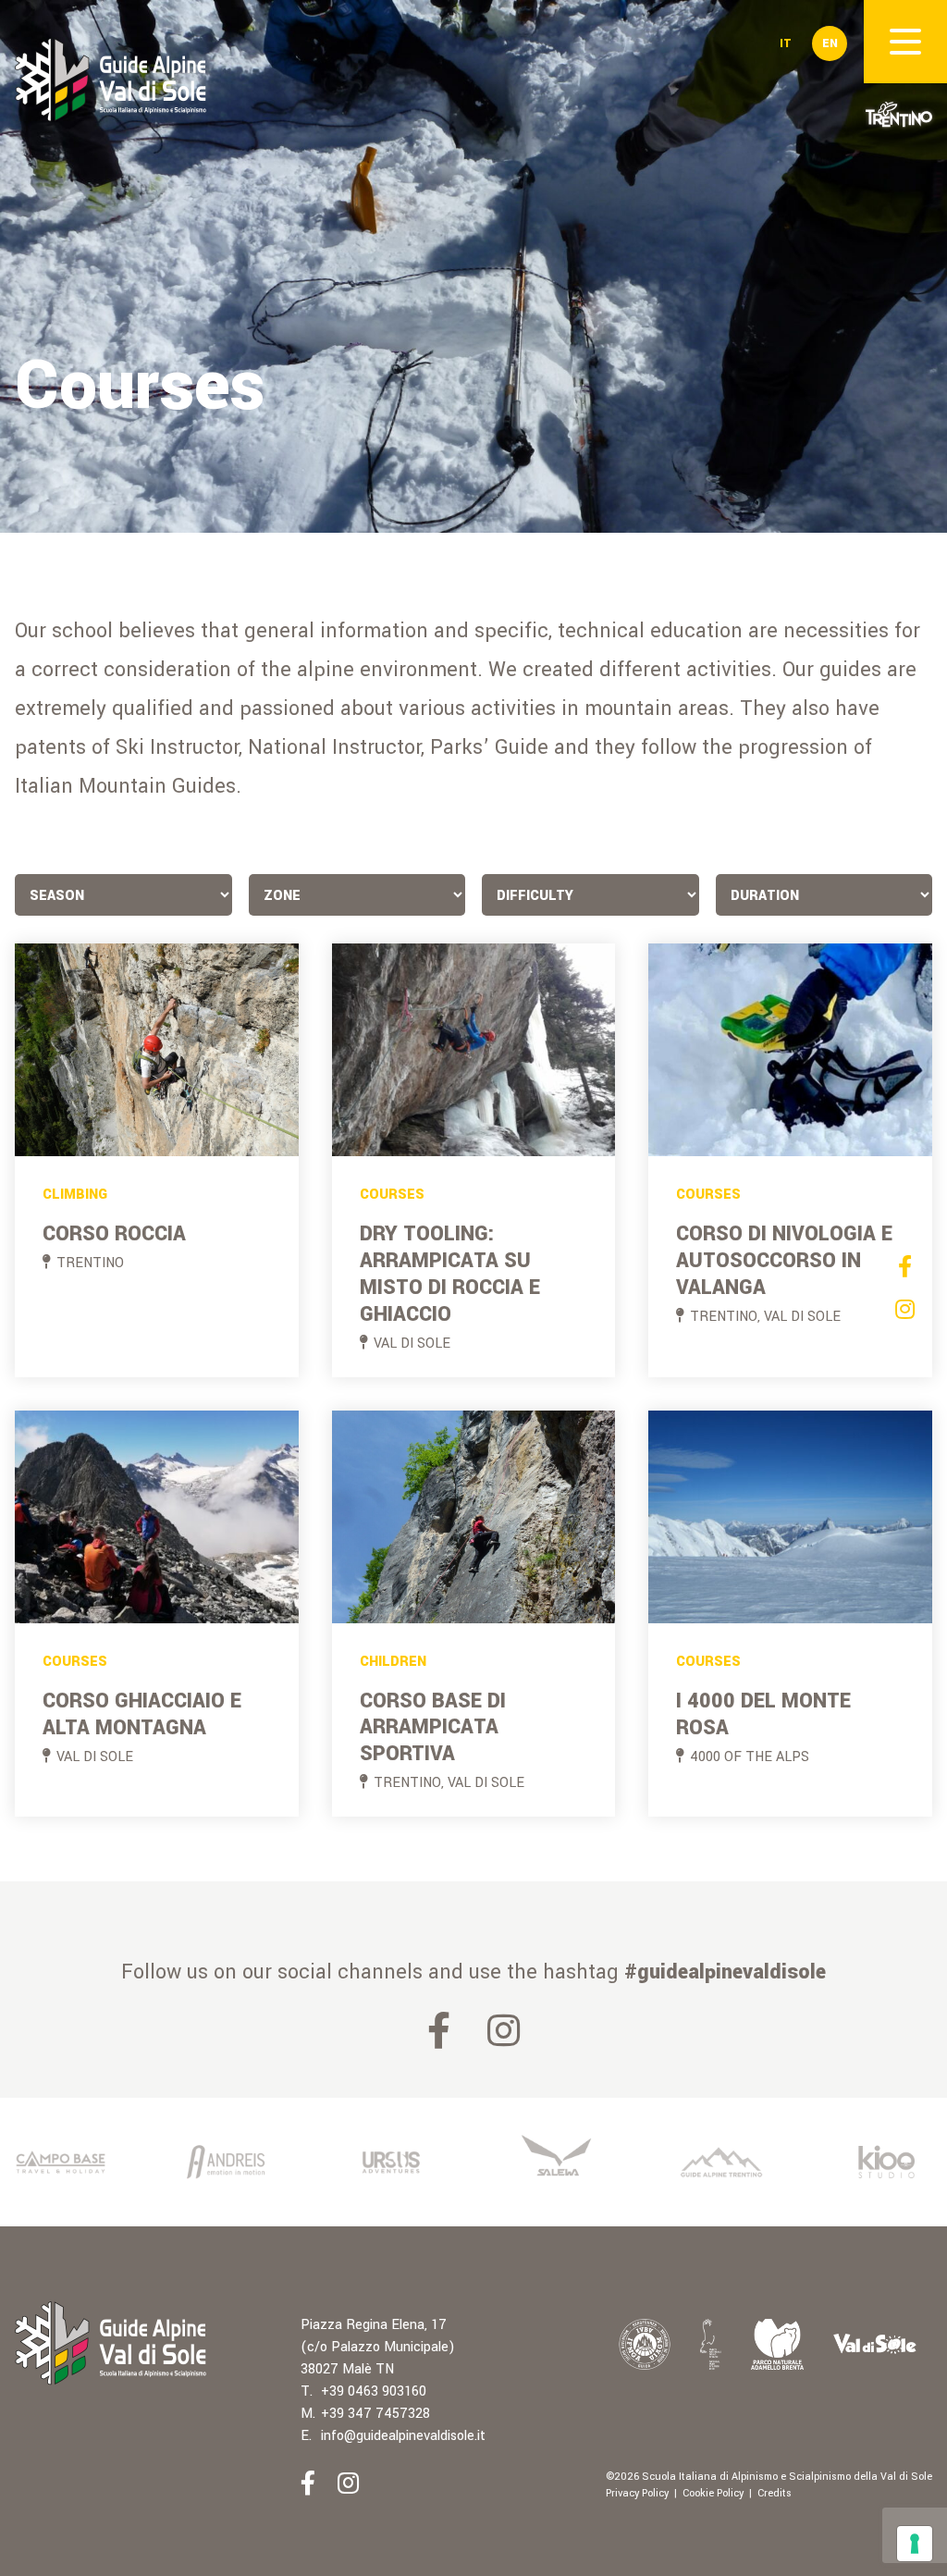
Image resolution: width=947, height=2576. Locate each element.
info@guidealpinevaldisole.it (403, 2436)
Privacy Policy (637, 2493)
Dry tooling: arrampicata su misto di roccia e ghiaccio (450, 1274)
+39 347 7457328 (375, 2414)
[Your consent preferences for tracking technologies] (915, 2544)
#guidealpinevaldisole (725, 1972)
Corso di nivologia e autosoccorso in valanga (784, 1261)
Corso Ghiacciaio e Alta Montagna (142, 1714)
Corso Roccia (114, 1234)
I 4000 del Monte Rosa (763, 1714)
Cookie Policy (713, 2493)
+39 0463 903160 (374, 2391)
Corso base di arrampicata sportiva (433, 1728)
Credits (775, 2493)
